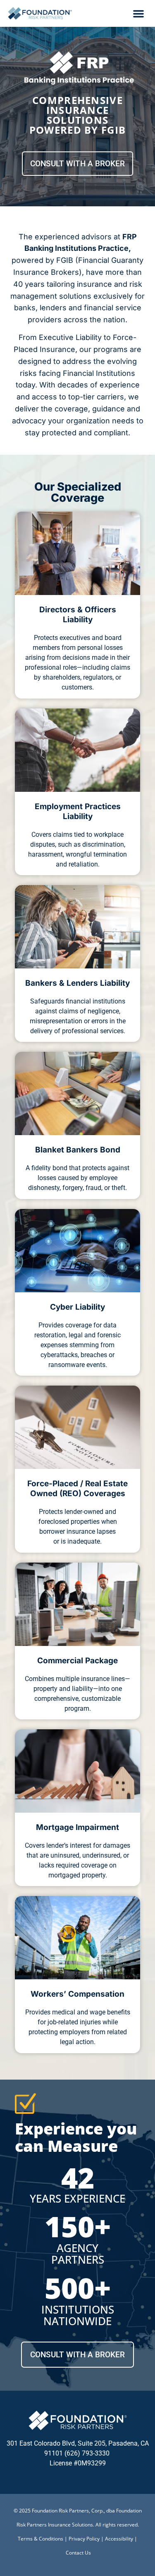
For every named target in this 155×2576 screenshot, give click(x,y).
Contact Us (78, 2553)
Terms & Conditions (41, 2539)
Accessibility (119, 2539)
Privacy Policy (84, 2539)
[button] (138, 14)
